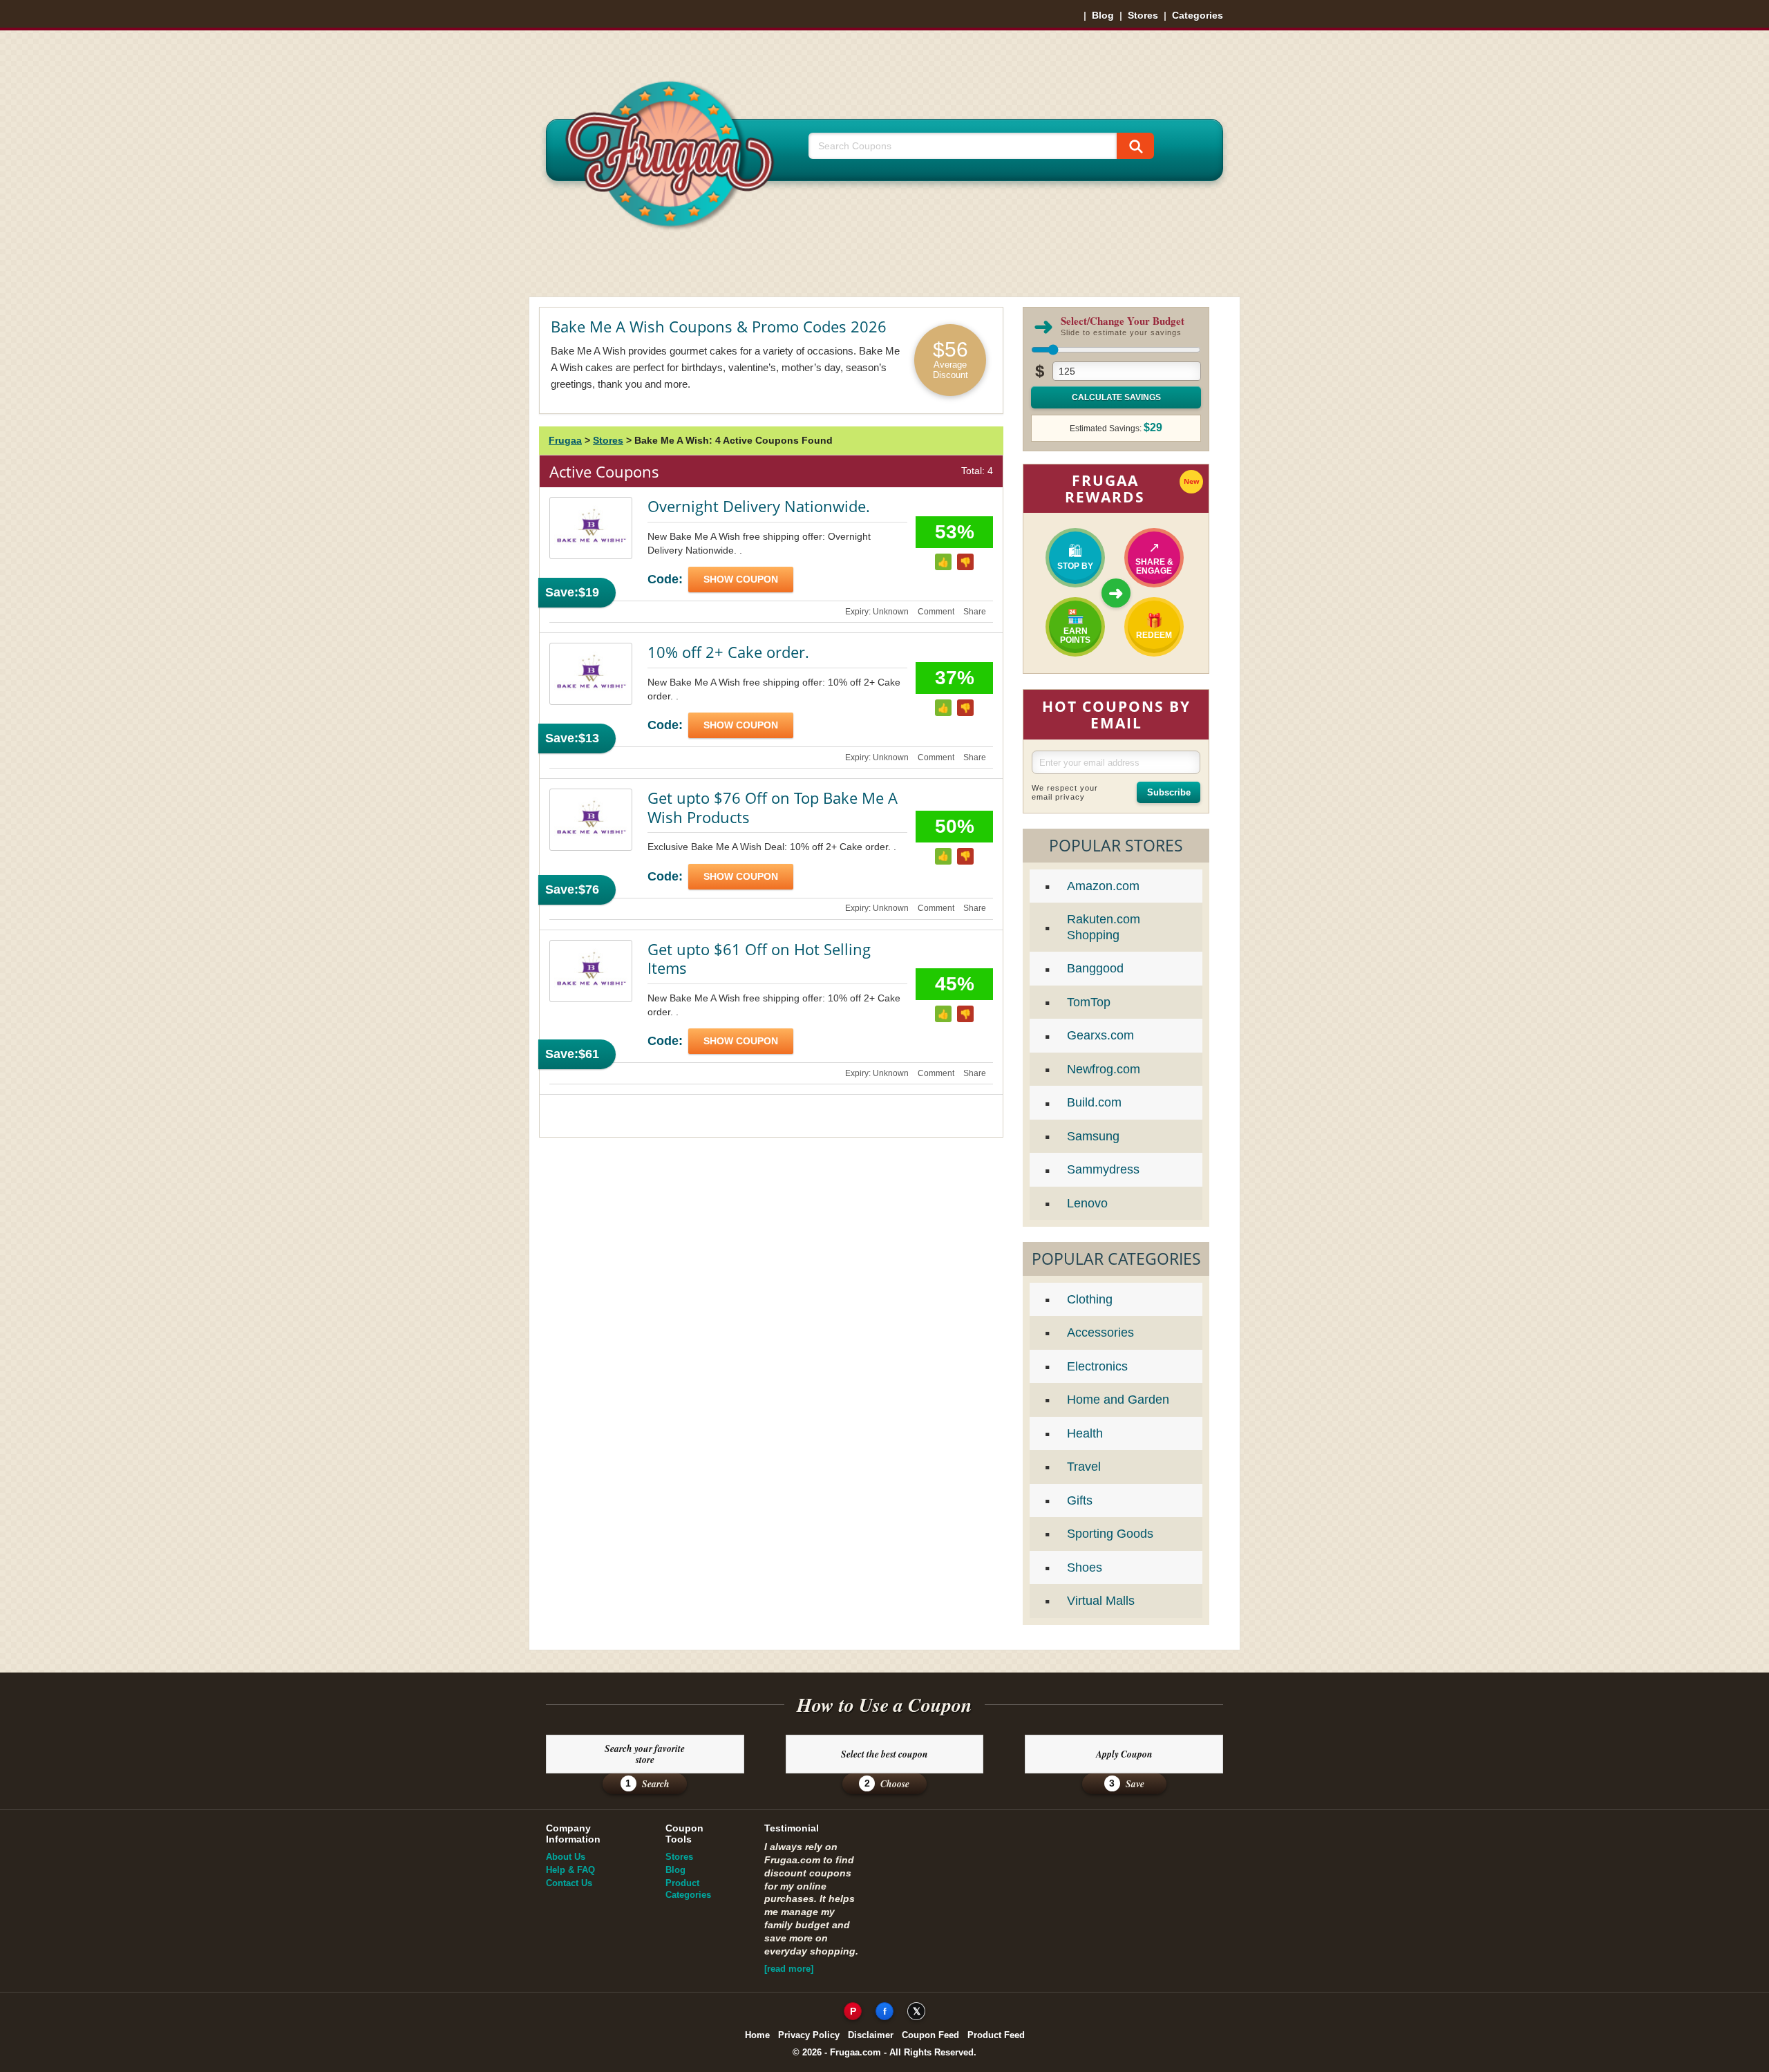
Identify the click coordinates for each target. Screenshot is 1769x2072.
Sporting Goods (1110, 1534)
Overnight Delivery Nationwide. (759, 506)
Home (757, 2035)
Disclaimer (871, 2035)
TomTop (1089, 1002)
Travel (1084, 1467)
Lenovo (1087, 1203)
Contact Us (569, 1883)
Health (1085, 1433)
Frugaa (565, 440)
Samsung (1093, 1136)
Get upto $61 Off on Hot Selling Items (759, 959)
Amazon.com (1103, 886)
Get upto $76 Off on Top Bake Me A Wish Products (773, 807)
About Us (566, 1857)
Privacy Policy (809, 2035)
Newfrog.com (1104, 1069)
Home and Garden (1118, 1400)
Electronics (1097, 1366)
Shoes (1085, 1567)
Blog (1103, 15)
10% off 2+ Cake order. (728, 652)
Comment (936, 612)
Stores (1143, 15)
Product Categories (688, 1889)
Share (975, 612)
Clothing (1090, 1299)
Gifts (1080, 1500)
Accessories (1100, 1332)
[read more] (789, 1969)
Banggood (1095, 968)
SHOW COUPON (741, 579)
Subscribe (1169, 792)
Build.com (1094, 1102)
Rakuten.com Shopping (1104, 927)
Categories (1198, 15)
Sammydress (1103, 1169)
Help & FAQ (570, 1870)
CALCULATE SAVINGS (1116, 397)
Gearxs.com (1100, 1035)
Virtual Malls (1101, 1601)
